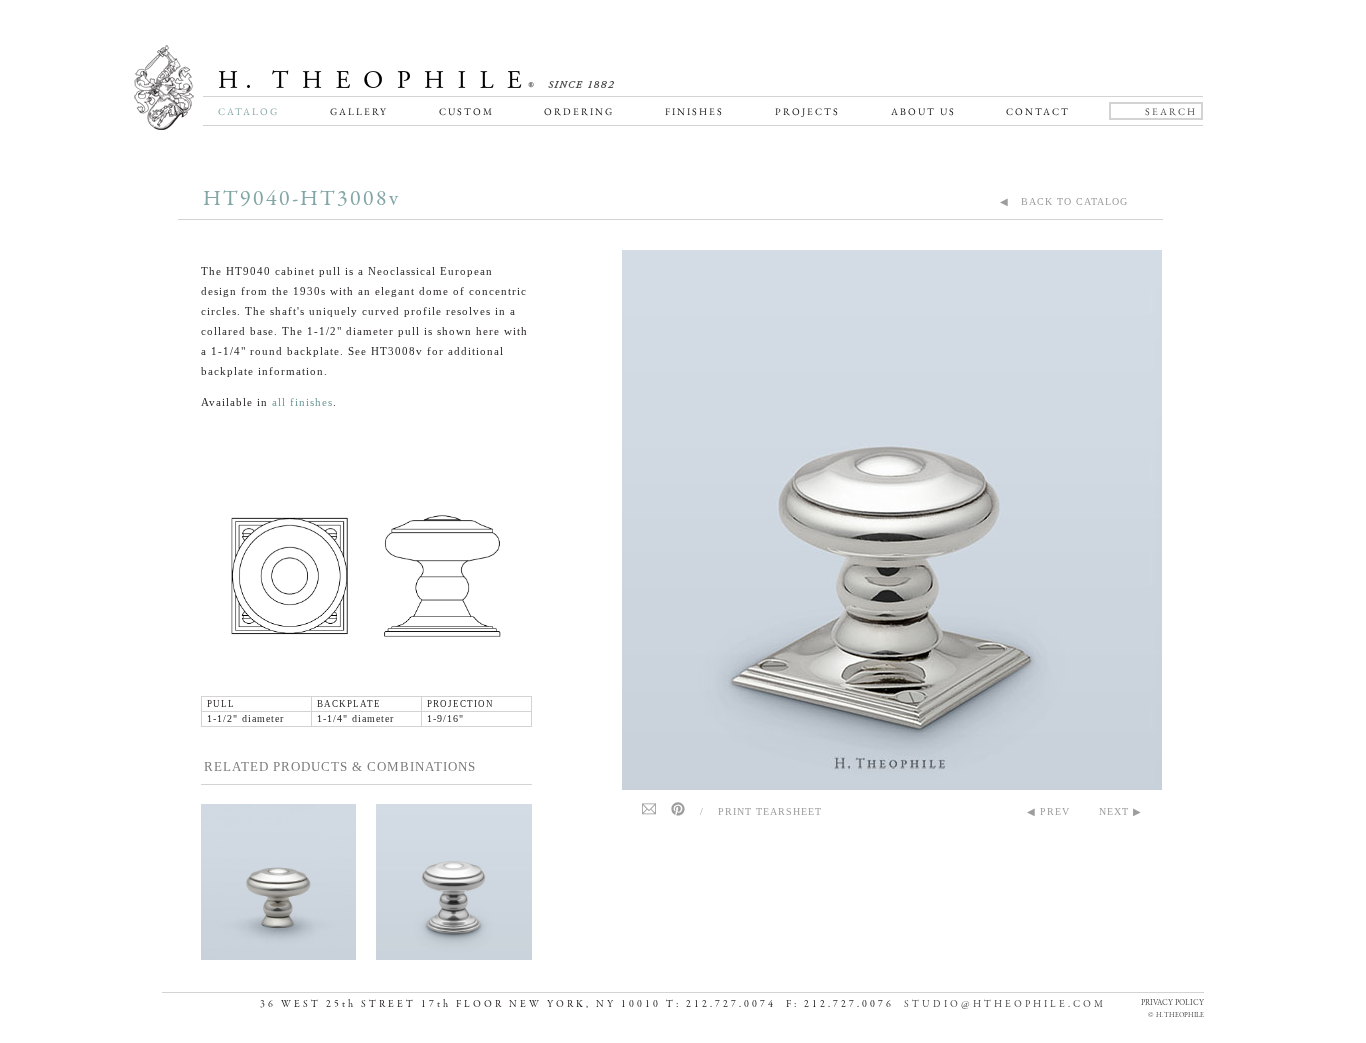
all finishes (302, 402)
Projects (807, 111)
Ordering (579, 111)
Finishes (694, 111)
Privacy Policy (1172, 1002)
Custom (466, 111)
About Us (923, 111)
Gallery (359, 111)
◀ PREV (1048, 811)
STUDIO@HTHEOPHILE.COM (1005, 1004)
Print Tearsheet (770, 811)
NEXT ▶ (1120, 811)
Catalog (248, 111)
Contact (1038, 111)
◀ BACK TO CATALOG (1064, 201)
